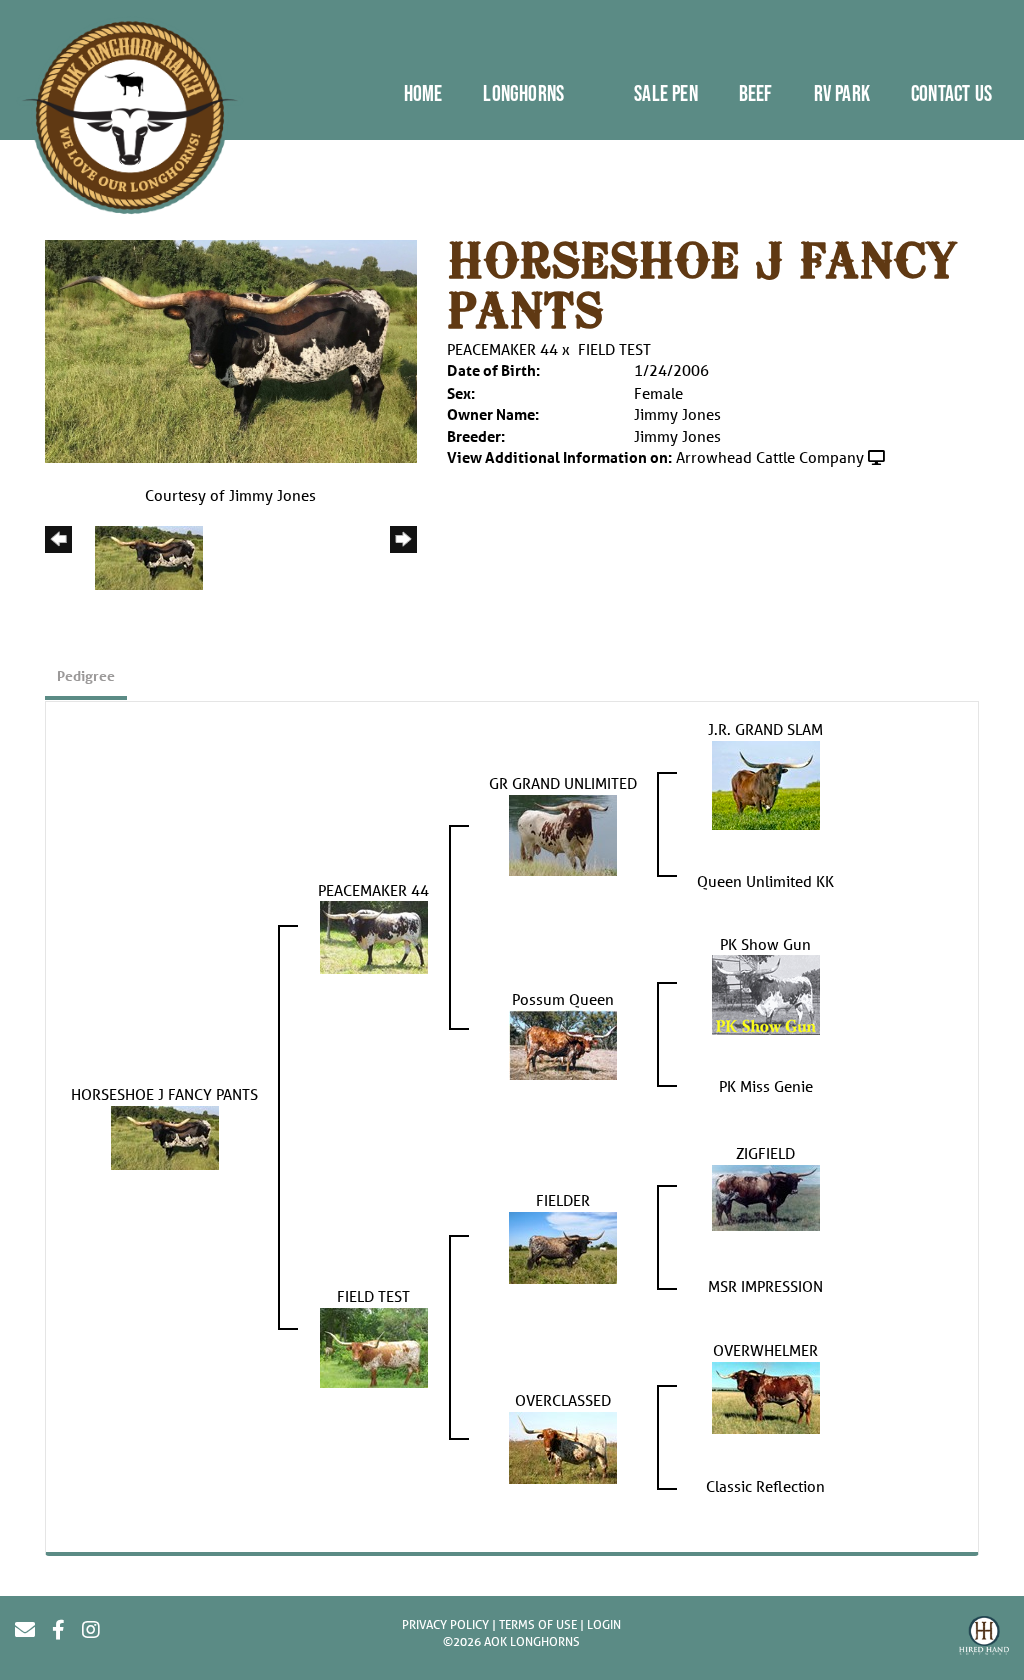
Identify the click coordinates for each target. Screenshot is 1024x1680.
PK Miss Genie (766, 1086)
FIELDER (563, 1200)
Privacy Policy (445, 1624)
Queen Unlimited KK (765, 881)
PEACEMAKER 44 (502, 349)
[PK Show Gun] (766, 993)
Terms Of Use (538, 1624)
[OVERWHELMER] (766, 1396)
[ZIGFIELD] (766, 1196)
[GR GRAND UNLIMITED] (563, 833)
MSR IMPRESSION (765, 1286)
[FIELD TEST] (374, 1346)
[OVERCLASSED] (563, 1446)
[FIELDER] (563, 1246)
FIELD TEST (614, 349)
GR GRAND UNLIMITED (563, 783)
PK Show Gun (765, 944)
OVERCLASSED (563, 1400)
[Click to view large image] (231, 350)
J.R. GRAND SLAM (765, 729)
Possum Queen (563, 999)
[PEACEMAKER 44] (374, 936)
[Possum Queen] (563, 1043)
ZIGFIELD (765, 1153)
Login (604, 1624)
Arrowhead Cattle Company (770, 457)
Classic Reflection (765, 1486)
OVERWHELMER (765, 1350)
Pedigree (86, 675)
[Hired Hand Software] (984, 1638)
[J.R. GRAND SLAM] (766, 783)
